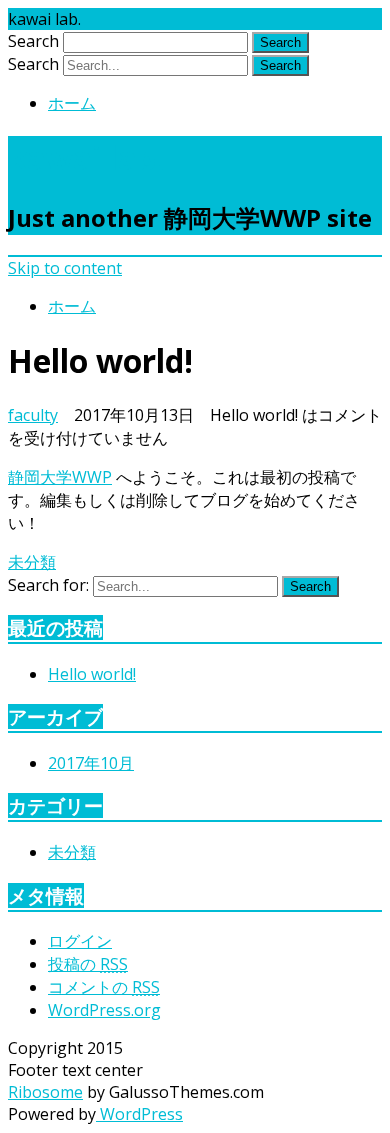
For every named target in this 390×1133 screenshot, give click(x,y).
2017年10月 (91, 763)
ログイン (80, 941)
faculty (33, 415)
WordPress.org (104, 1010)
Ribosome (45, 1092)
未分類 (32, 562)
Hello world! (92, 674)
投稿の (88, 964)
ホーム (72, 103)
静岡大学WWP (60, 477)
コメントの (104, 987)
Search (33, 41)
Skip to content (65, 268)
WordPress (139, 1114)
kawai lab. (86, 157)
